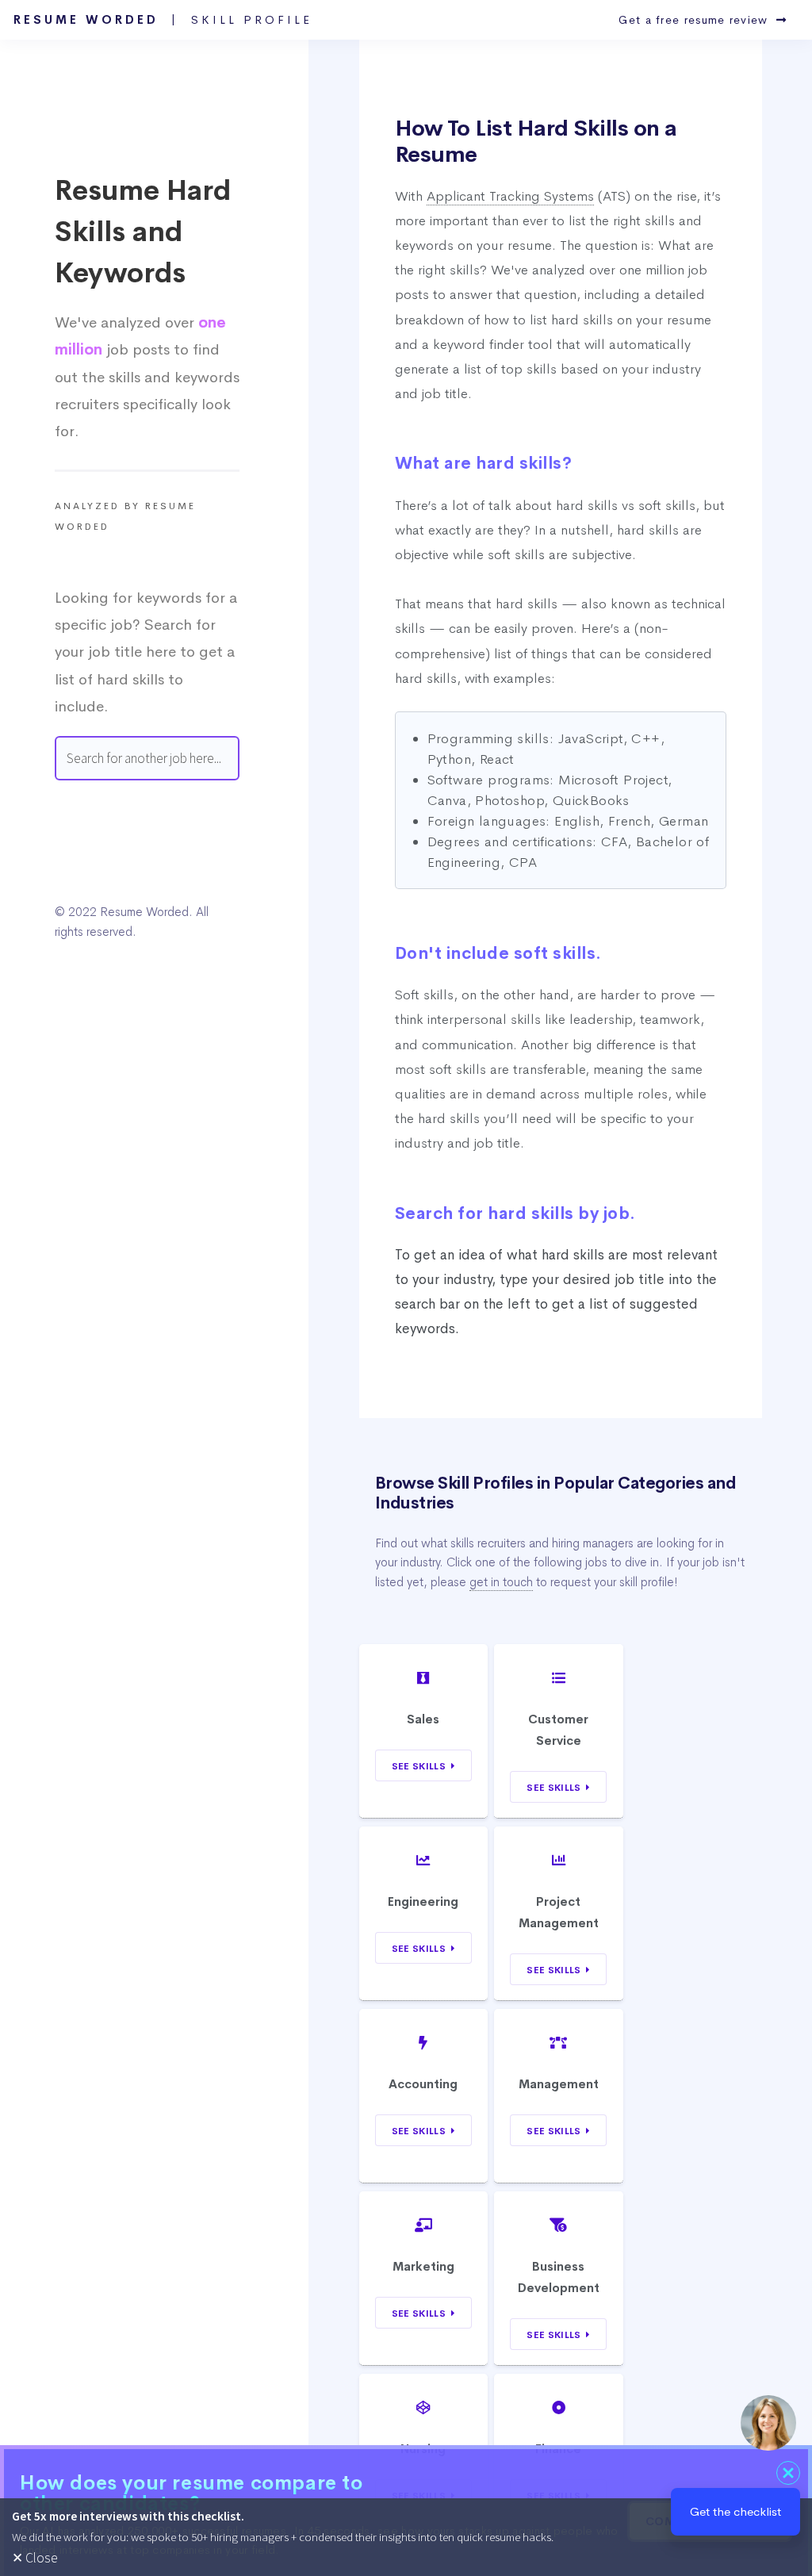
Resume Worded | (163, 20)
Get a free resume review (697, 20)
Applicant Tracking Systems (510, 196)
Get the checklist (735, 2511)
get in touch (501, 1582)
